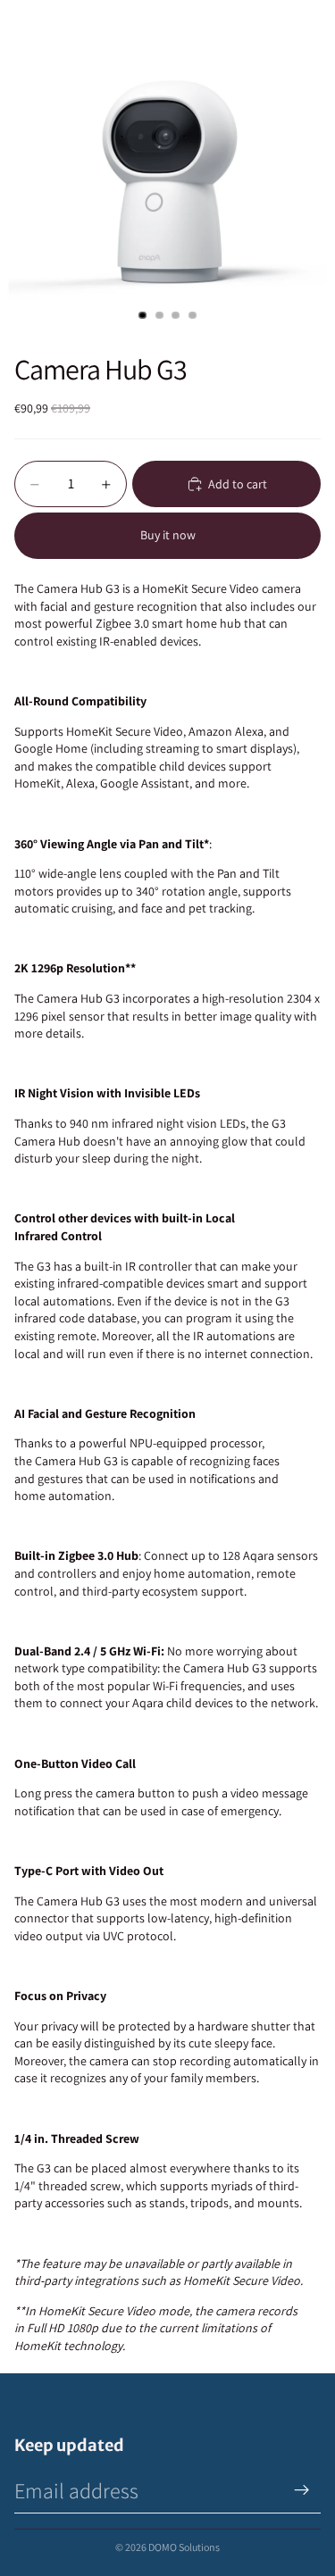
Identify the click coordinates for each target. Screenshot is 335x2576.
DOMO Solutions (184, 2547)
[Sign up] (302, 2490)
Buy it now (168, 535)
